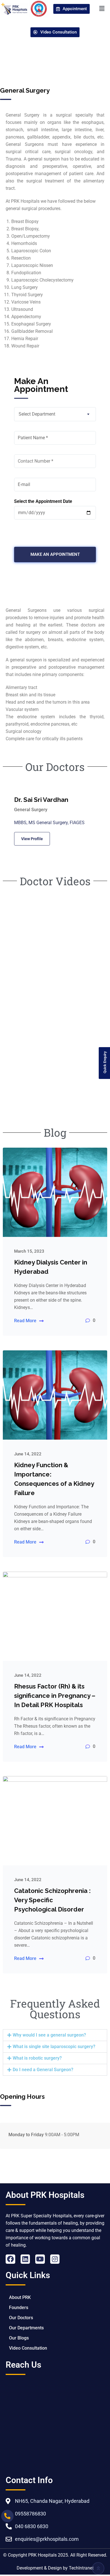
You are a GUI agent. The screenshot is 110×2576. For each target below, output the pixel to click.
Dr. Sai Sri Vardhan (41, 800)
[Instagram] (55, 2259)
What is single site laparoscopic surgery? (54, 2047)
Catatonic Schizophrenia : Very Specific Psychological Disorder (52, 1900)
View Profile (32, 839)
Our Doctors (21, 2318)
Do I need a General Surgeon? (43, 2070)
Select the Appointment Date (43, 501)
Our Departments (26, 2328)
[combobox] (55, 414)
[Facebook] (10, 2259)
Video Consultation (28, 2348)
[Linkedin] (25, 2259)
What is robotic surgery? (37, 2058)
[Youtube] (40, 2259)
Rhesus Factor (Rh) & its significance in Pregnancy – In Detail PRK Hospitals (55, 1696)
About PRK (20, 2297)
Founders (19, 2308)
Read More (25, 1321)
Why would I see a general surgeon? (49, 2035)
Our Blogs (19, 2338)
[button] (102, 9)
